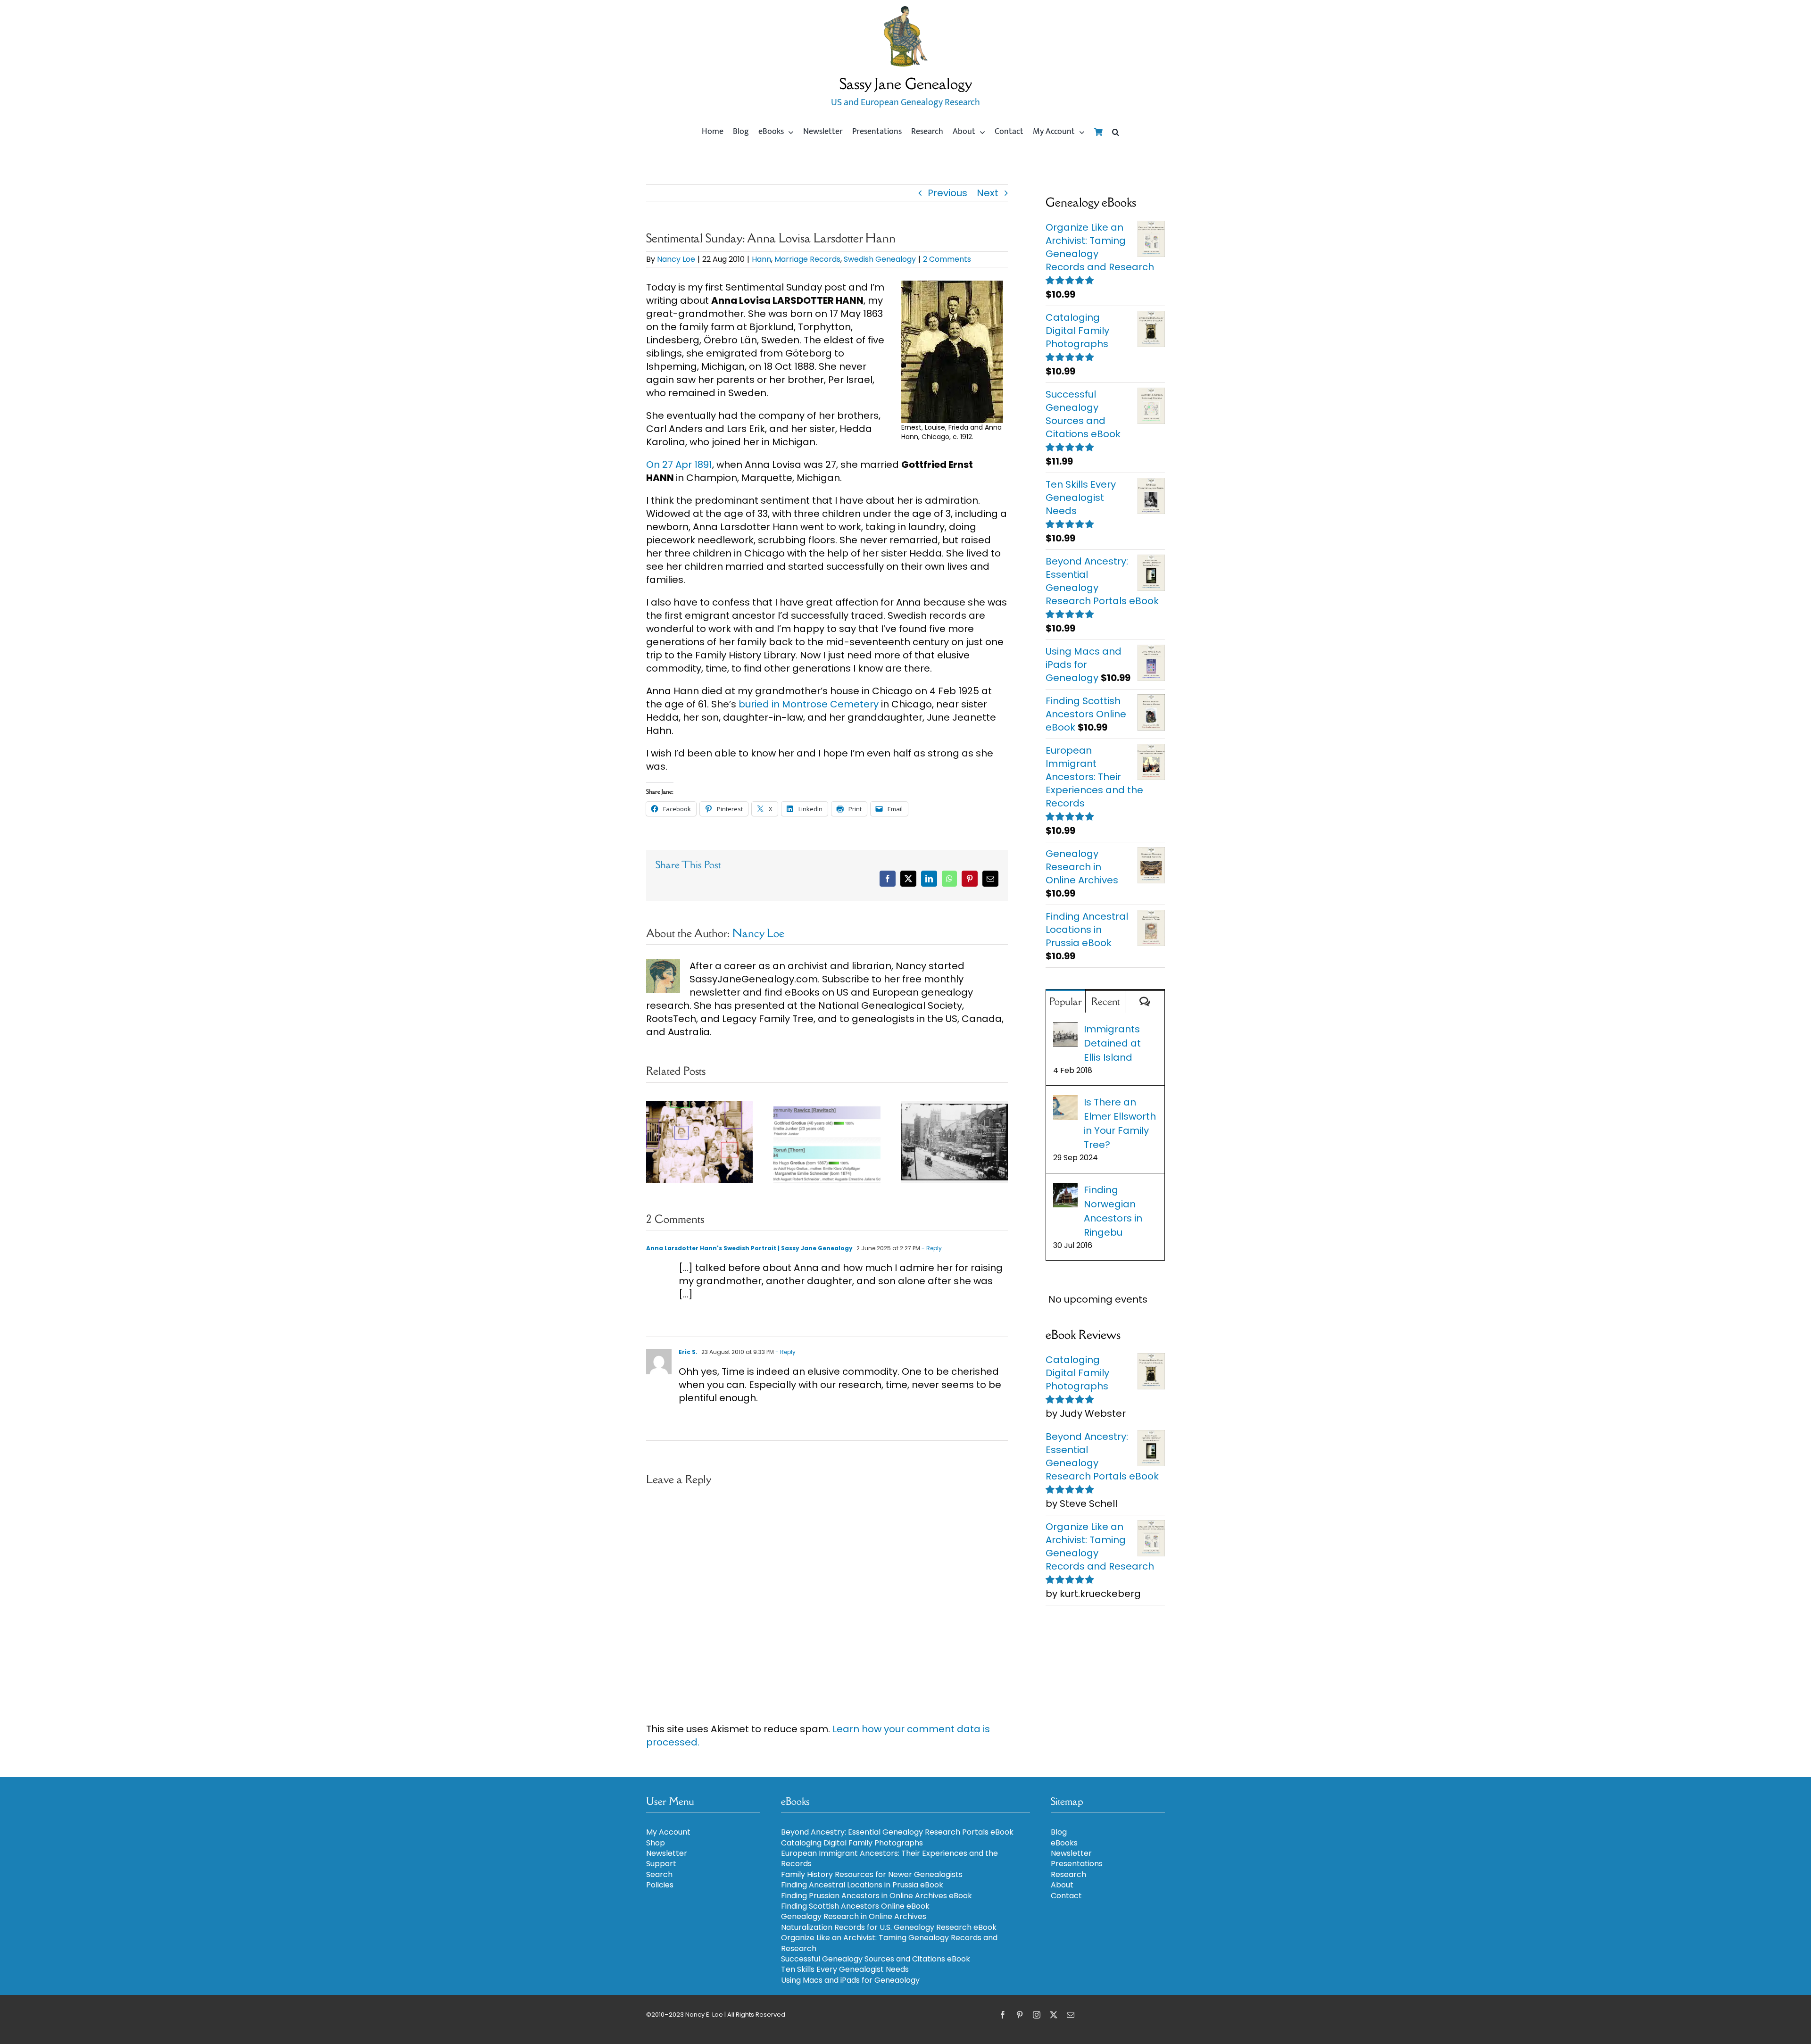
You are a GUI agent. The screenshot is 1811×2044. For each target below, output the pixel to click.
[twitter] (1054, 2015)
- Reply (931, 1248)
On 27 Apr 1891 (679, 465)
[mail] (1071, 2015)
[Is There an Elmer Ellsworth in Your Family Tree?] (1065, 1102)
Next (988, 193)
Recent (1105, 1001)
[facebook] (1003, 2015)
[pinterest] (1020, 2015)
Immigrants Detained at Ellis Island (1112, 1043)
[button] (1116, 132)
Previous (947, 193)
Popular (1066, 1001)
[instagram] (1037, 2015)
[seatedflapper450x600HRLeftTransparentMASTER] (905, 9)
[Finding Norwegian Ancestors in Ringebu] (1065, 1190)
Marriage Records (807, 259)
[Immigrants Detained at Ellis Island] (1065, 1029)
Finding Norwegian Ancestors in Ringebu (1113, 1211)
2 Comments (947, 259)
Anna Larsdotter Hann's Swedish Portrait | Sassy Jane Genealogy (749, 1248)
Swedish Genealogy (880, 259)
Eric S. (688, 1352)
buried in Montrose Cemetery (810, 704)
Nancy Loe (676, 259)
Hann (761, 259)
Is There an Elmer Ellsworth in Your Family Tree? (1120, 1123)
